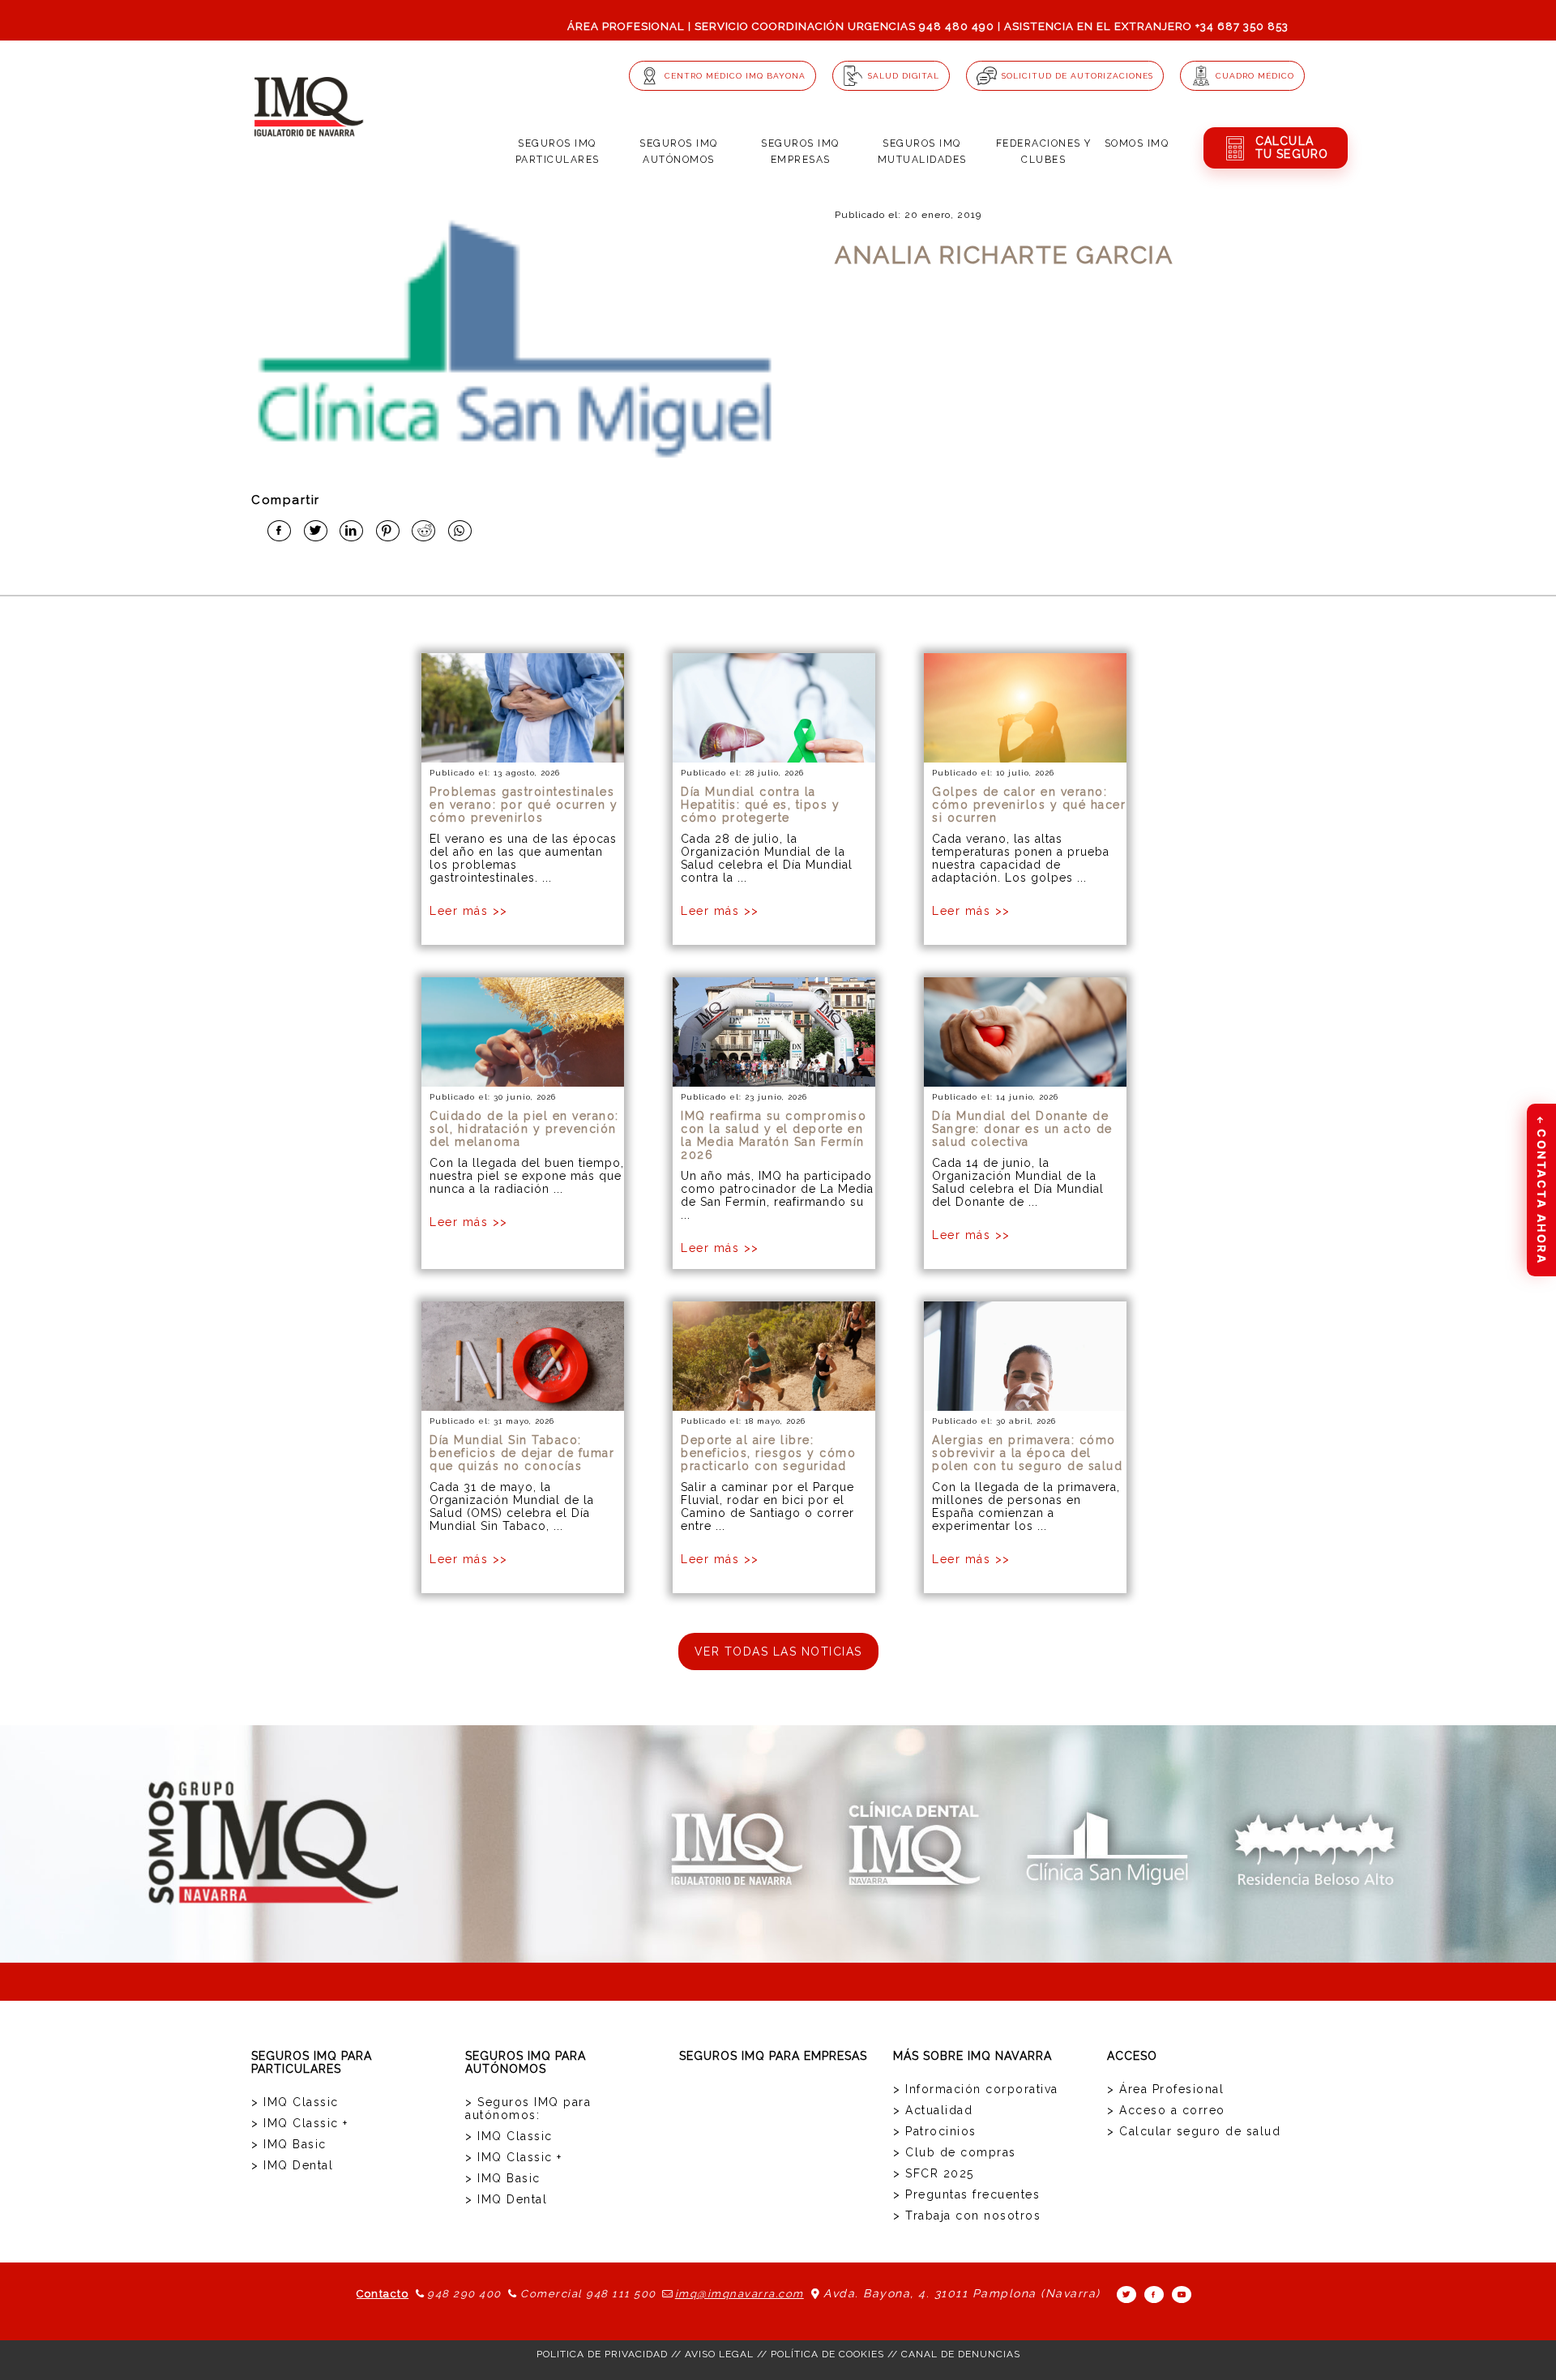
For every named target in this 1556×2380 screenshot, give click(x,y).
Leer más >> (469, 911)
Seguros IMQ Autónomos (679, 152)
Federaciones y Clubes (1044, 152)
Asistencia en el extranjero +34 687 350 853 (1146, 26)
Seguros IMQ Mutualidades (922, 152)
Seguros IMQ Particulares (558, 152)
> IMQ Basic (289, 2144)
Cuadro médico (1255, 76)
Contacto (383, 2294)
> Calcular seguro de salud (1194, 2131)
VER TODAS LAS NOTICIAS (778, 1651)
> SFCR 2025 (934, 2173)
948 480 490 (957, 26)
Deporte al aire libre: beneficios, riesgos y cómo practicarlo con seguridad (768, 1453)
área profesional (626, 26)
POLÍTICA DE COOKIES (827, 2354)
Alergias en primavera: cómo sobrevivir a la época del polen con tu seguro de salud (1027, 1453)
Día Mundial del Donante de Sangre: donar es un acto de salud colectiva (1022, 1129)
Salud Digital (904, 76)
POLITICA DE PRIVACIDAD (602, 2354)
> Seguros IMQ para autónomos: (528, 2109)
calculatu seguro (1292, 147)
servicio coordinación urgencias (805, 26)
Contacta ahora (1542, 1190)
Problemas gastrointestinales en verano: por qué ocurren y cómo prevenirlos (524, 805)
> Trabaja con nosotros (967, 2215)
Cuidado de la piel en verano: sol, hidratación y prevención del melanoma (524, 1129)
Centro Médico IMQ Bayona (735, 76)
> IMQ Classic (295, 2102)
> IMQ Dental (292, 2165)
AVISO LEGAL (719, 2354)
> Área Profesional (1165, 2089)
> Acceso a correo (1166, 2110)
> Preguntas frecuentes (966, 2194)
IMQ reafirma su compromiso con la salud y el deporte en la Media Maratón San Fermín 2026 (774, 1135)
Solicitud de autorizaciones (1077, 76)
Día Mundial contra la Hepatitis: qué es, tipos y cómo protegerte (760, 805)
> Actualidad (933, 2110)
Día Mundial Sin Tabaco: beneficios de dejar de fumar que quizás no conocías (522, 1453)
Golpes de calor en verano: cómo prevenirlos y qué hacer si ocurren (1029, 805)
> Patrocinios (935, 2131)
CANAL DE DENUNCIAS (961, 2354)
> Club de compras (955, 2152)
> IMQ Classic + (300, 2123)
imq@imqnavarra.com (740, 2294)
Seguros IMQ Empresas (800, 152)
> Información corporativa (976, 2089)
